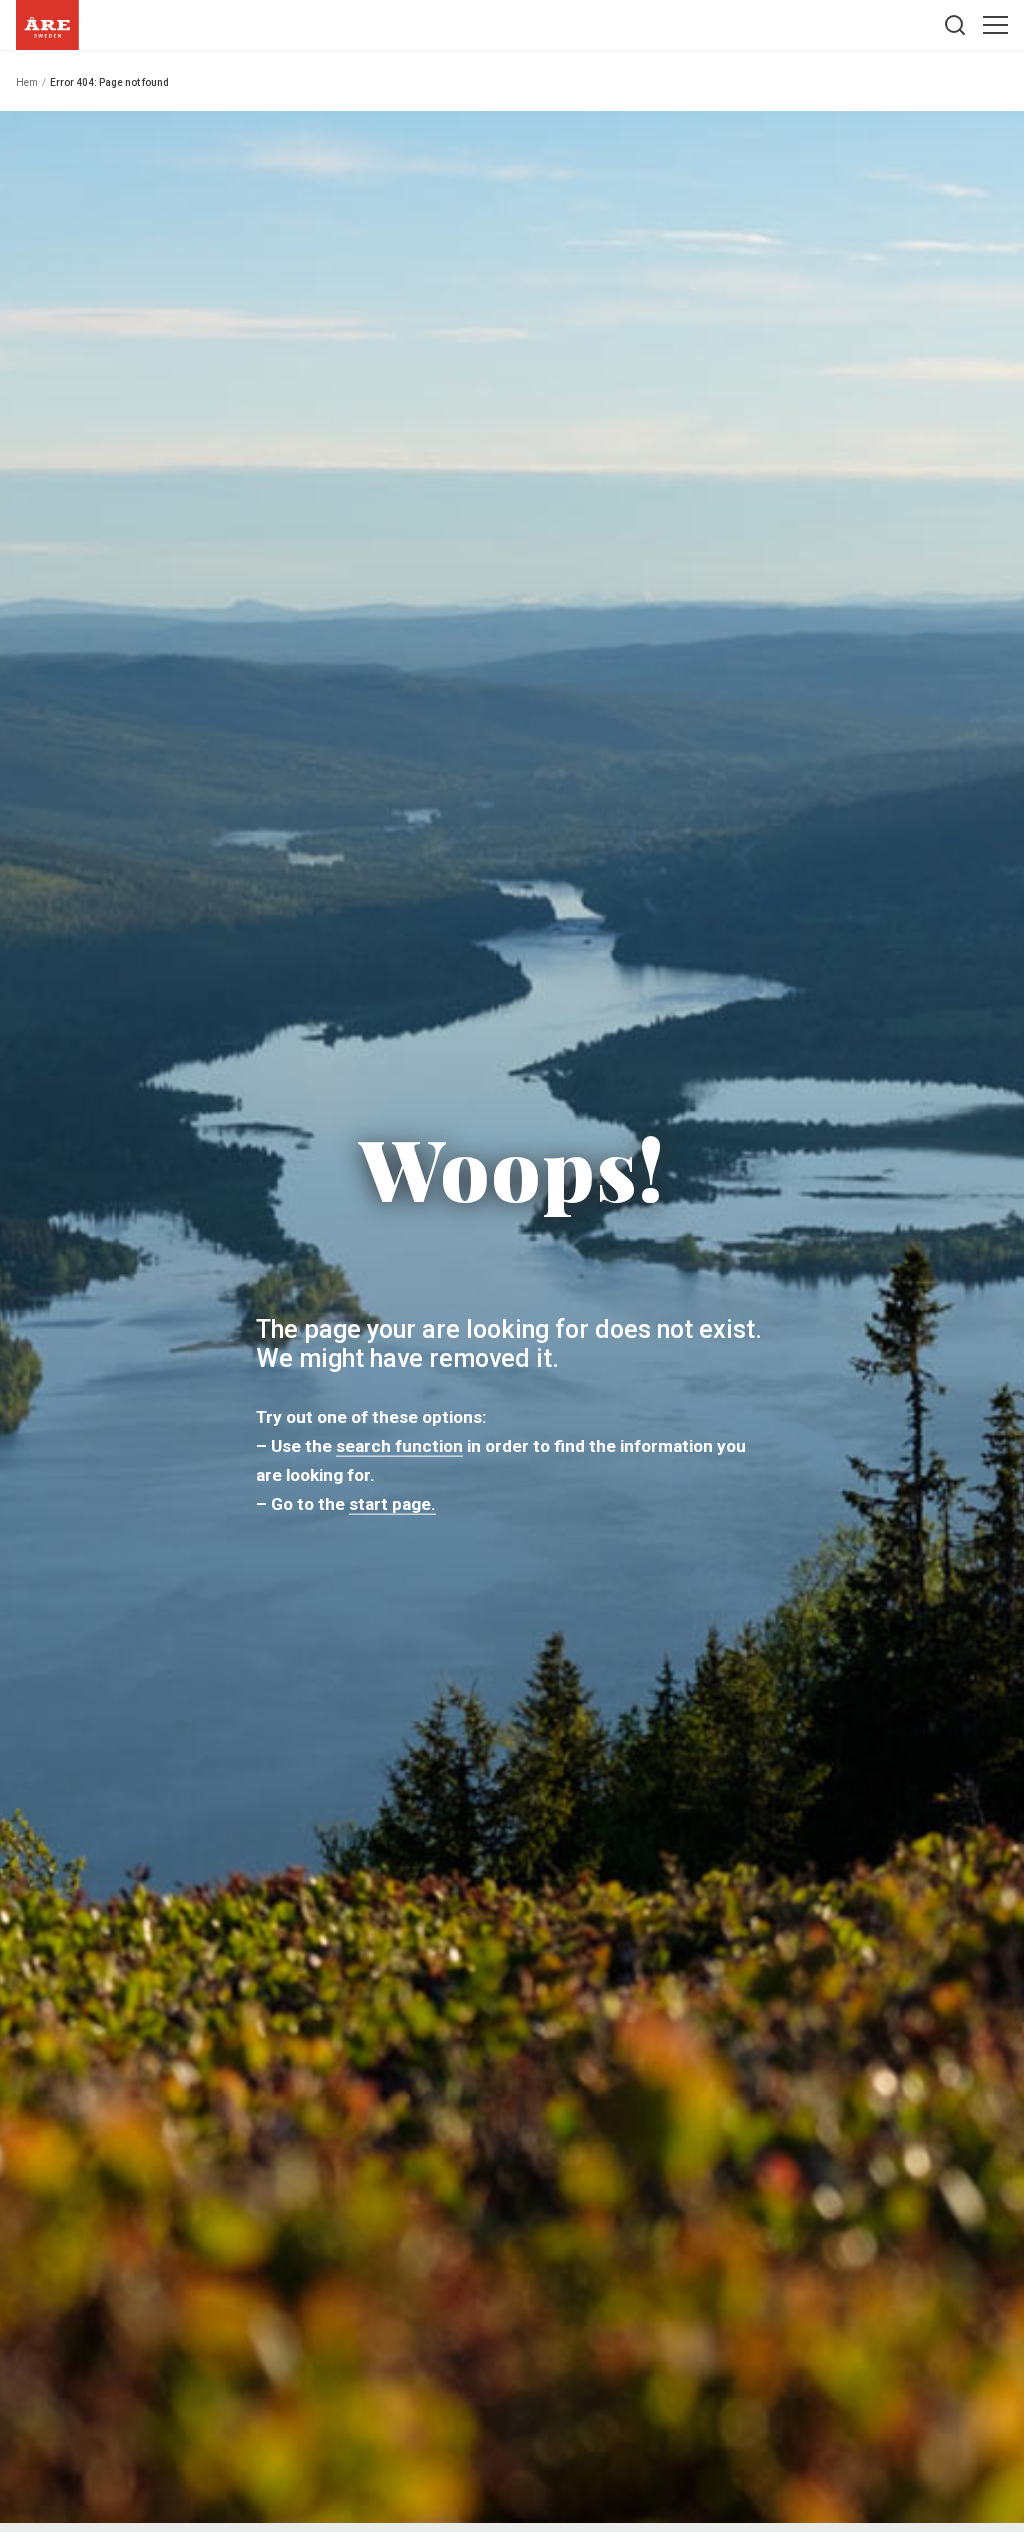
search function (399, 1446)
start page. (392, 1503)
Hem (27, 82)
